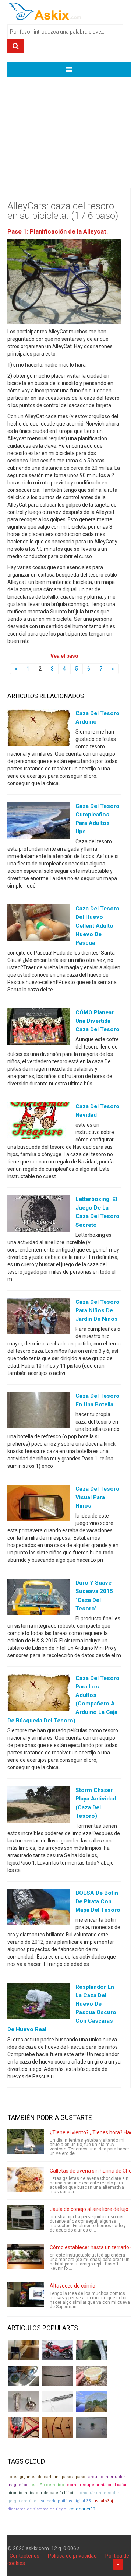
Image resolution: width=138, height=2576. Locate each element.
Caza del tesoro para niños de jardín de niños (98, 1310)
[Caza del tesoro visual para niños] (39, 1505)
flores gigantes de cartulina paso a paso (46, 2477)
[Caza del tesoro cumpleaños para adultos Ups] (39, 822)
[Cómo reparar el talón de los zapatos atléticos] (91, 2350)
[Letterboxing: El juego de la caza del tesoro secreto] (39, 1215)
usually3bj (103, 2501)
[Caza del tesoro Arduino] (39, 729)
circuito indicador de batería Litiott (41, 2493)
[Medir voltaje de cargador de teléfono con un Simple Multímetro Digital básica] (24, 2428)
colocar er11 (82, 2509)
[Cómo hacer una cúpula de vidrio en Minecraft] (91, 2402)
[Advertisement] (69, 127)
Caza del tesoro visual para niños (98, 1497)
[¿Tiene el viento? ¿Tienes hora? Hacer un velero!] (26, 2141)
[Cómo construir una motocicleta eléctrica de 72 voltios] (58, 2350)
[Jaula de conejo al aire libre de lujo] (26, 2218)
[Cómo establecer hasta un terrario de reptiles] (26, 2256)
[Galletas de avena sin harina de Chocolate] (26, 2180)
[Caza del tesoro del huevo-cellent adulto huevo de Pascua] (39, 924)
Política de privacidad (72, 2556)
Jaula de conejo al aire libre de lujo (89, 2209)
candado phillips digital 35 (65, 2501)
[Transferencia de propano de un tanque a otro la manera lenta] (24, 2376)
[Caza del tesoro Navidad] (39, 1122)
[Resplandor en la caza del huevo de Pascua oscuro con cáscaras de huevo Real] (39, 2003)
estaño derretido (48, 2485)
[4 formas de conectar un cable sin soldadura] (58, 2428)
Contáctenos (24, 2556)
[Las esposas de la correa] (58, 2376)
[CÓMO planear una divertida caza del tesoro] (39, 1028)
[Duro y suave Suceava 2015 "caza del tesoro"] (39, 1599)
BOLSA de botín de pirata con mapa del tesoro (98, 1901)
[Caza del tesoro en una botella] (39, 1412)
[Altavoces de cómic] (26, 2295)
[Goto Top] (118, 2564)
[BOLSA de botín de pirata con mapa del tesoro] (39, 1908)
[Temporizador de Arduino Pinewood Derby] (24, 2350)
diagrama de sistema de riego (37, 2509)
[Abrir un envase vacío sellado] (91, 2376)
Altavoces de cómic (72, 2286)
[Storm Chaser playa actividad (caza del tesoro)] (39, 1806)
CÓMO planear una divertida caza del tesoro (98, 1021)
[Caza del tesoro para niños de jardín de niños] (39, 1317)
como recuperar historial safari (97, 2485)
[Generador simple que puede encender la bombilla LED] (91, 2428)
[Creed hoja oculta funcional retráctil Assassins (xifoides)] (58, 2402)
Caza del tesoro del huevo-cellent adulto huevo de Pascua (98, 925)
